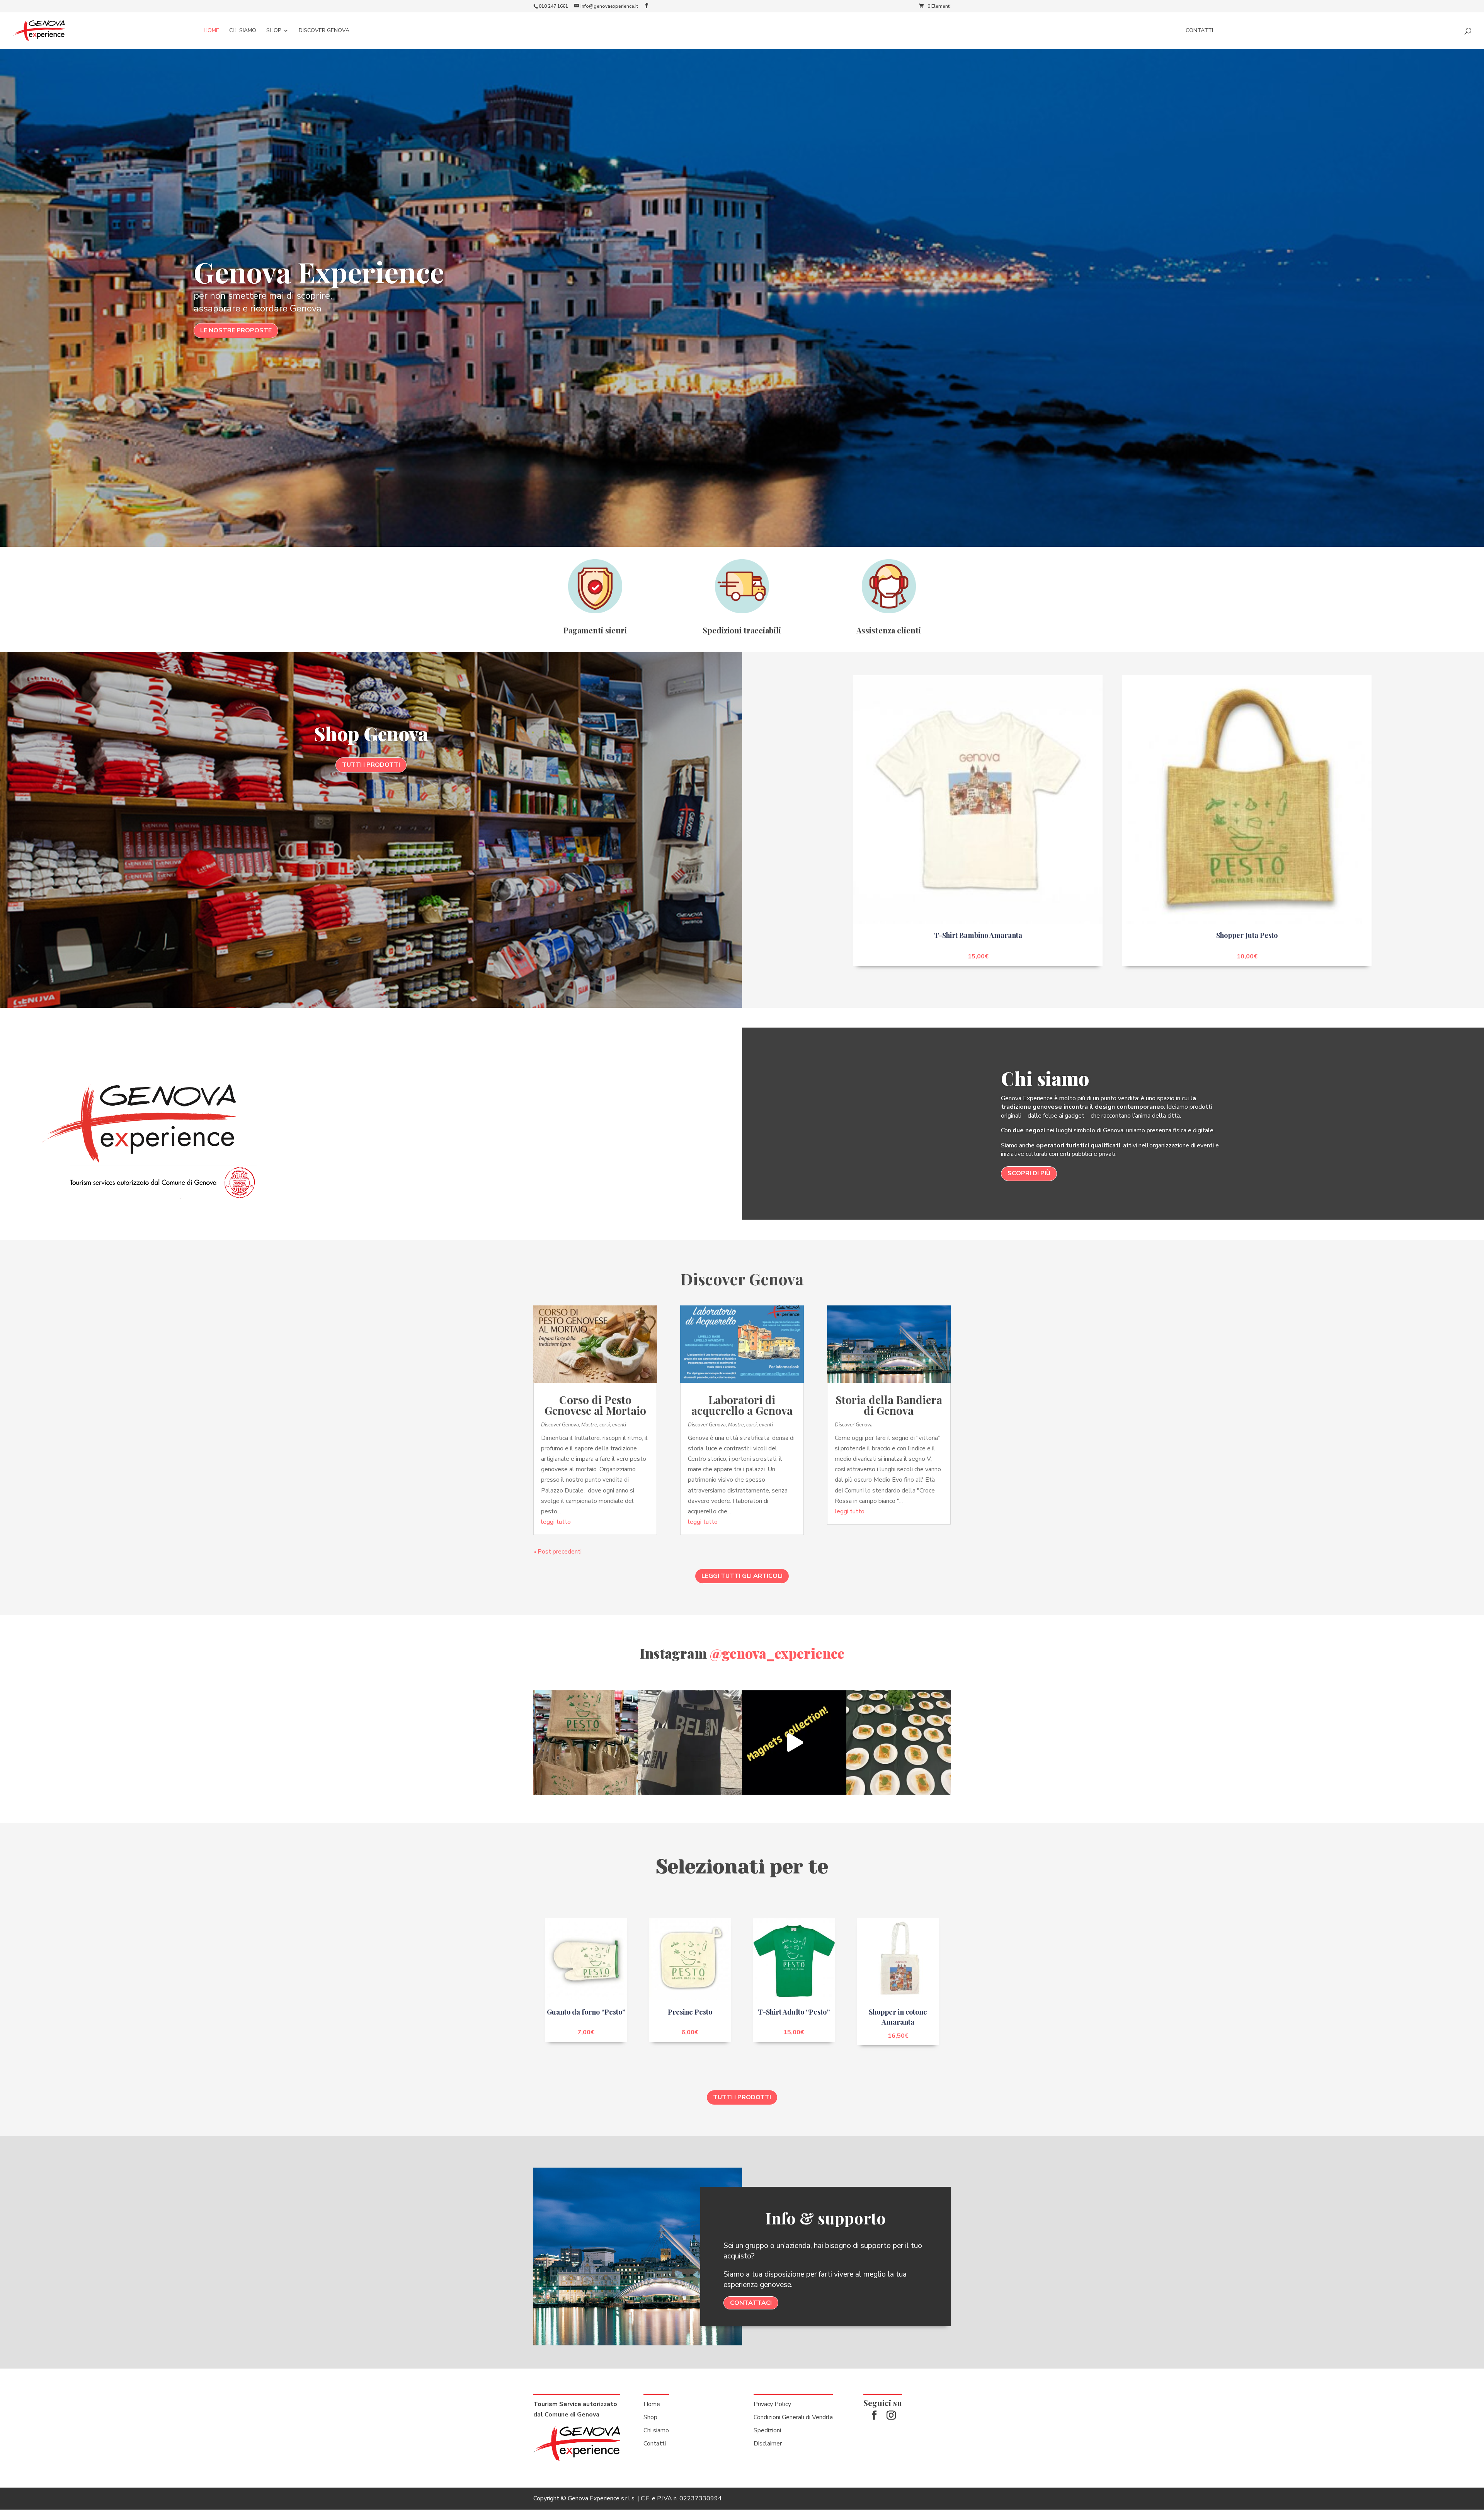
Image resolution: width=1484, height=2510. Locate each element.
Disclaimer (768, 2444)
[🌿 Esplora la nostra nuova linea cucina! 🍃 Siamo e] (585, 1743)
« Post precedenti (557, 1552)
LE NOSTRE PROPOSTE (236, 330)
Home (211, 31)
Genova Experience (319, 271)
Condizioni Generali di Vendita (793, 2417)
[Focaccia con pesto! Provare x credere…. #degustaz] (899, 1743)
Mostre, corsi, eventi (604, 1425)
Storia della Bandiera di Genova (889, 1405)
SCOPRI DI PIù (1029, 1173)
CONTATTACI (751, 2303)
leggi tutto (556, 1522)
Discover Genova (324, 31)
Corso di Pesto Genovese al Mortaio (595, 1405)
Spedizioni (767, 2430)
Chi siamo (243, 31)
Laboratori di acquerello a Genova (742, 1405)
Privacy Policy (772, 2404)
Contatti (1199, 31)
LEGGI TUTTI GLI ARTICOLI (742, 1576)
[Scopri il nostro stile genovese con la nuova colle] (690, 1743)
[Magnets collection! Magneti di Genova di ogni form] (794, 1743)
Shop (274, 31)
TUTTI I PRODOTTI (371, 765)
